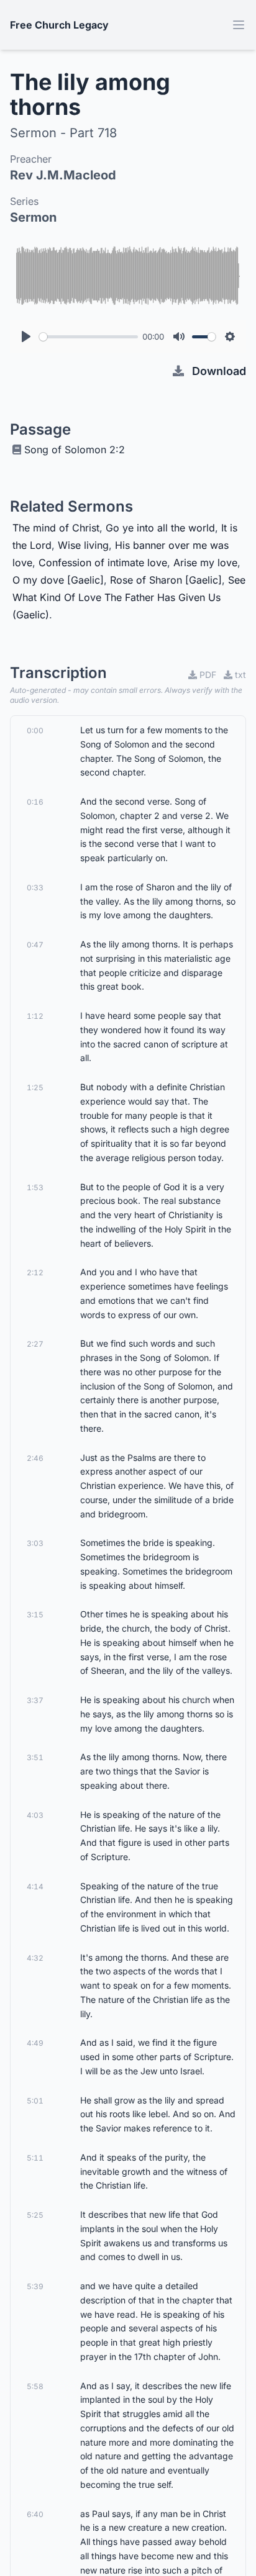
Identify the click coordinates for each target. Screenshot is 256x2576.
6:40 (35, 2514)
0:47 (35, 945)
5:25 (35, 2215)
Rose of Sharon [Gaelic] (166, 580)
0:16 (35, 802)
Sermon (33, 217)
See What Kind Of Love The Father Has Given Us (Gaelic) (129, 597)
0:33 (35, 888)
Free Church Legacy (59, 25)
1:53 (35, 1187)
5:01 (35, 2101)
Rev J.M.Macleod (63, 175)
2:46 (35, 1458)
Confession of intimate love (103, 563)
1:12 (35, 1016)
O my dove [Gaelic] (58, 580)
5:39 (35, 2286)
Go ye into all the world (160, 528)
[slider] (89, 337)
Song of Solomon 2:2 (75, 450)
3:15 (35, 1615)
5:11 (35, 2158)
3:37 (35, 1700)
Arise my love (205, 563)
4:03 (35, 1815)
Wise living (83, 545)
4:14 (35, 1887)
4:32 (35, 1958)
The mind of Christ (56, 528)
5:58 (35, 2386)
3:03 (35, 1543)
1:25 (35, 1087)
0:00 (35, 730)
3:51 (35, 1757)
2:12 (35, 1272)
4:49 (35, 2043)
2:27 (35, 1344)
